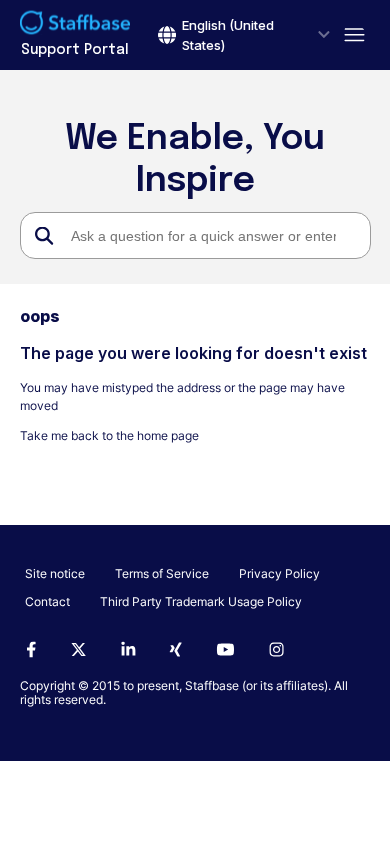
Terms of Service (162, 573)
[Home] (75, 25)
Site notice (55, 573)
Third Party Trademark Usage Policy (201, 601)
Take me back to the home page (109, 435)
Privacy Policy (279, 573)
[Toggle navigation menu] (350, 35)
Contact (47, 601)
